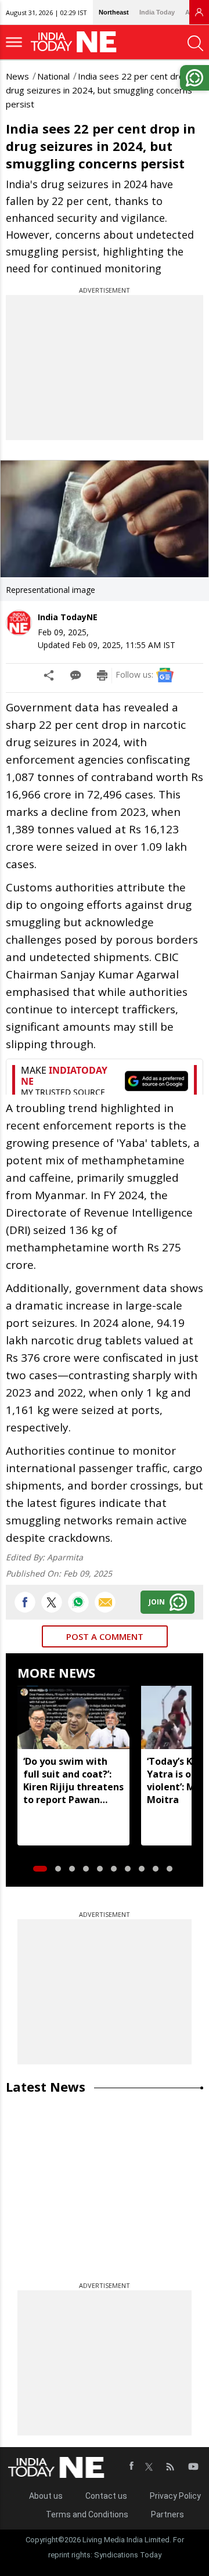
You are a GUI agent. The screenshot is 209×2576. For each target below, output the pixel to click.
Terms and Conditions (87, 2514)
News (17, 76)
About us (46, 2496)
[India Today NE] (77, 42)
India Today (157, 12)
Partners (167, 2514)
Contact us (106, 2496)
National (53, 76)
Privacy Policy (175, 2496)
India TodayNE (68, 617)
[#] (78, 1602)
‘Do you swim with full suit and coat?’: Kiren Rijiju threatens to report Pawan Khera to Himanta (73, 1780)
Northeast (114, 12)
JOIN (157, 1602)
